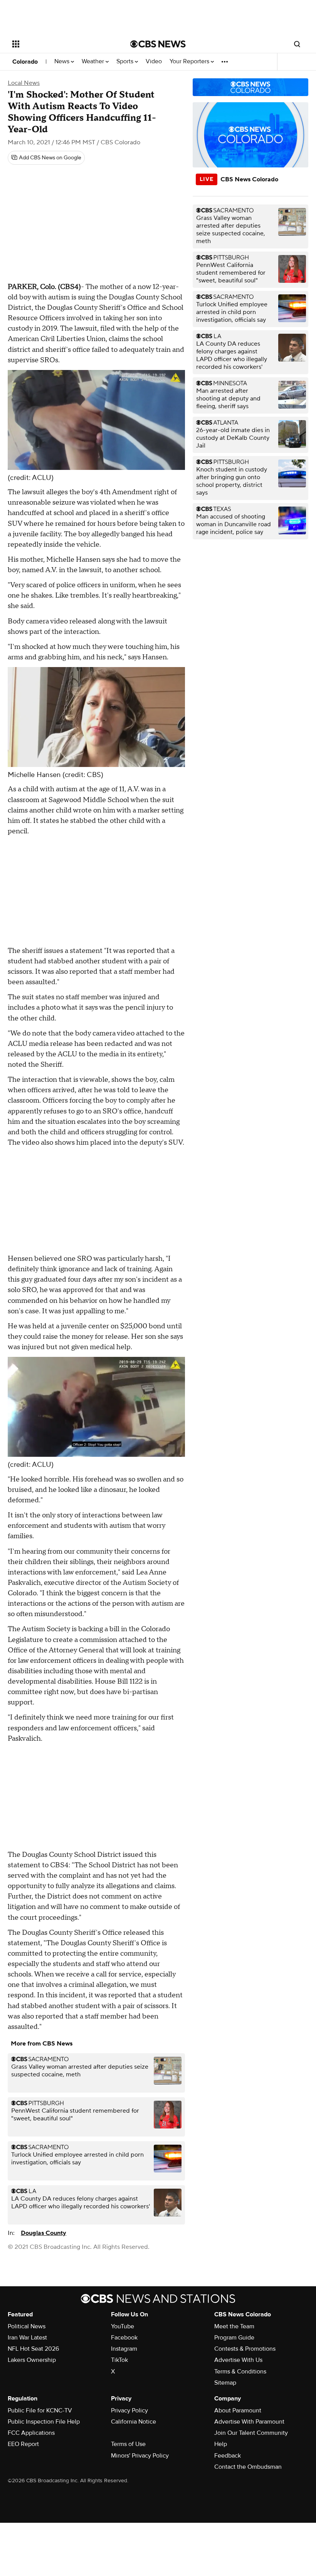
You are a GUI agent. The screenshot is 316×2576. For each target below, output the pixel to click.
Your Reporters (190, 62)
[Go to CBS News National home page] (158, 44)
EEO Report (23, 2444)
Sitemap (225, 2383)
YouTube (123, 2326)
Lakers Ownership (32, 2360)
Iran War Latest (27, 2338)
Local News (24, 83)
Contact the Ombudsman (248, 2467)
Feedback (228, 2456)
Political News (27, 2326)
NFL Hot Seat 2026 (33, 2349)
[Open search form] (297, 44)
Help (221, 2444)
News (63, 62)
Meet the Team (234, 2326)
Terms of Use (128, 2444)
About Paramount (238, 2410)
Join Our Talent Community (251, 2433)
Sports (126, 62)
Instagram (124, 2349)
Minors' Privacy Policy (140, 2456)
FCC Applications (31, 2433)
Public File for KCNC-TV (40, 2410)
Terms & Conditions (240, 2372)
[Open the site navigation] (61, 44)
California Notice (134, 2422)
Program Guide (234, 2338)
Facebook (124, 2338)
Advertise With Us (238, 2360)
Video (154, 62)
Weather (94, 62)
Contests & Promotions (245, 2349)
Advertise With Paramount (249, 2422)
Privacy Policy (129, 2410)
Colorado (25, 62)
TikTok (119, 2360)
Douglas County (44, 2233)
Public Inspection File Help (44, 2422)
